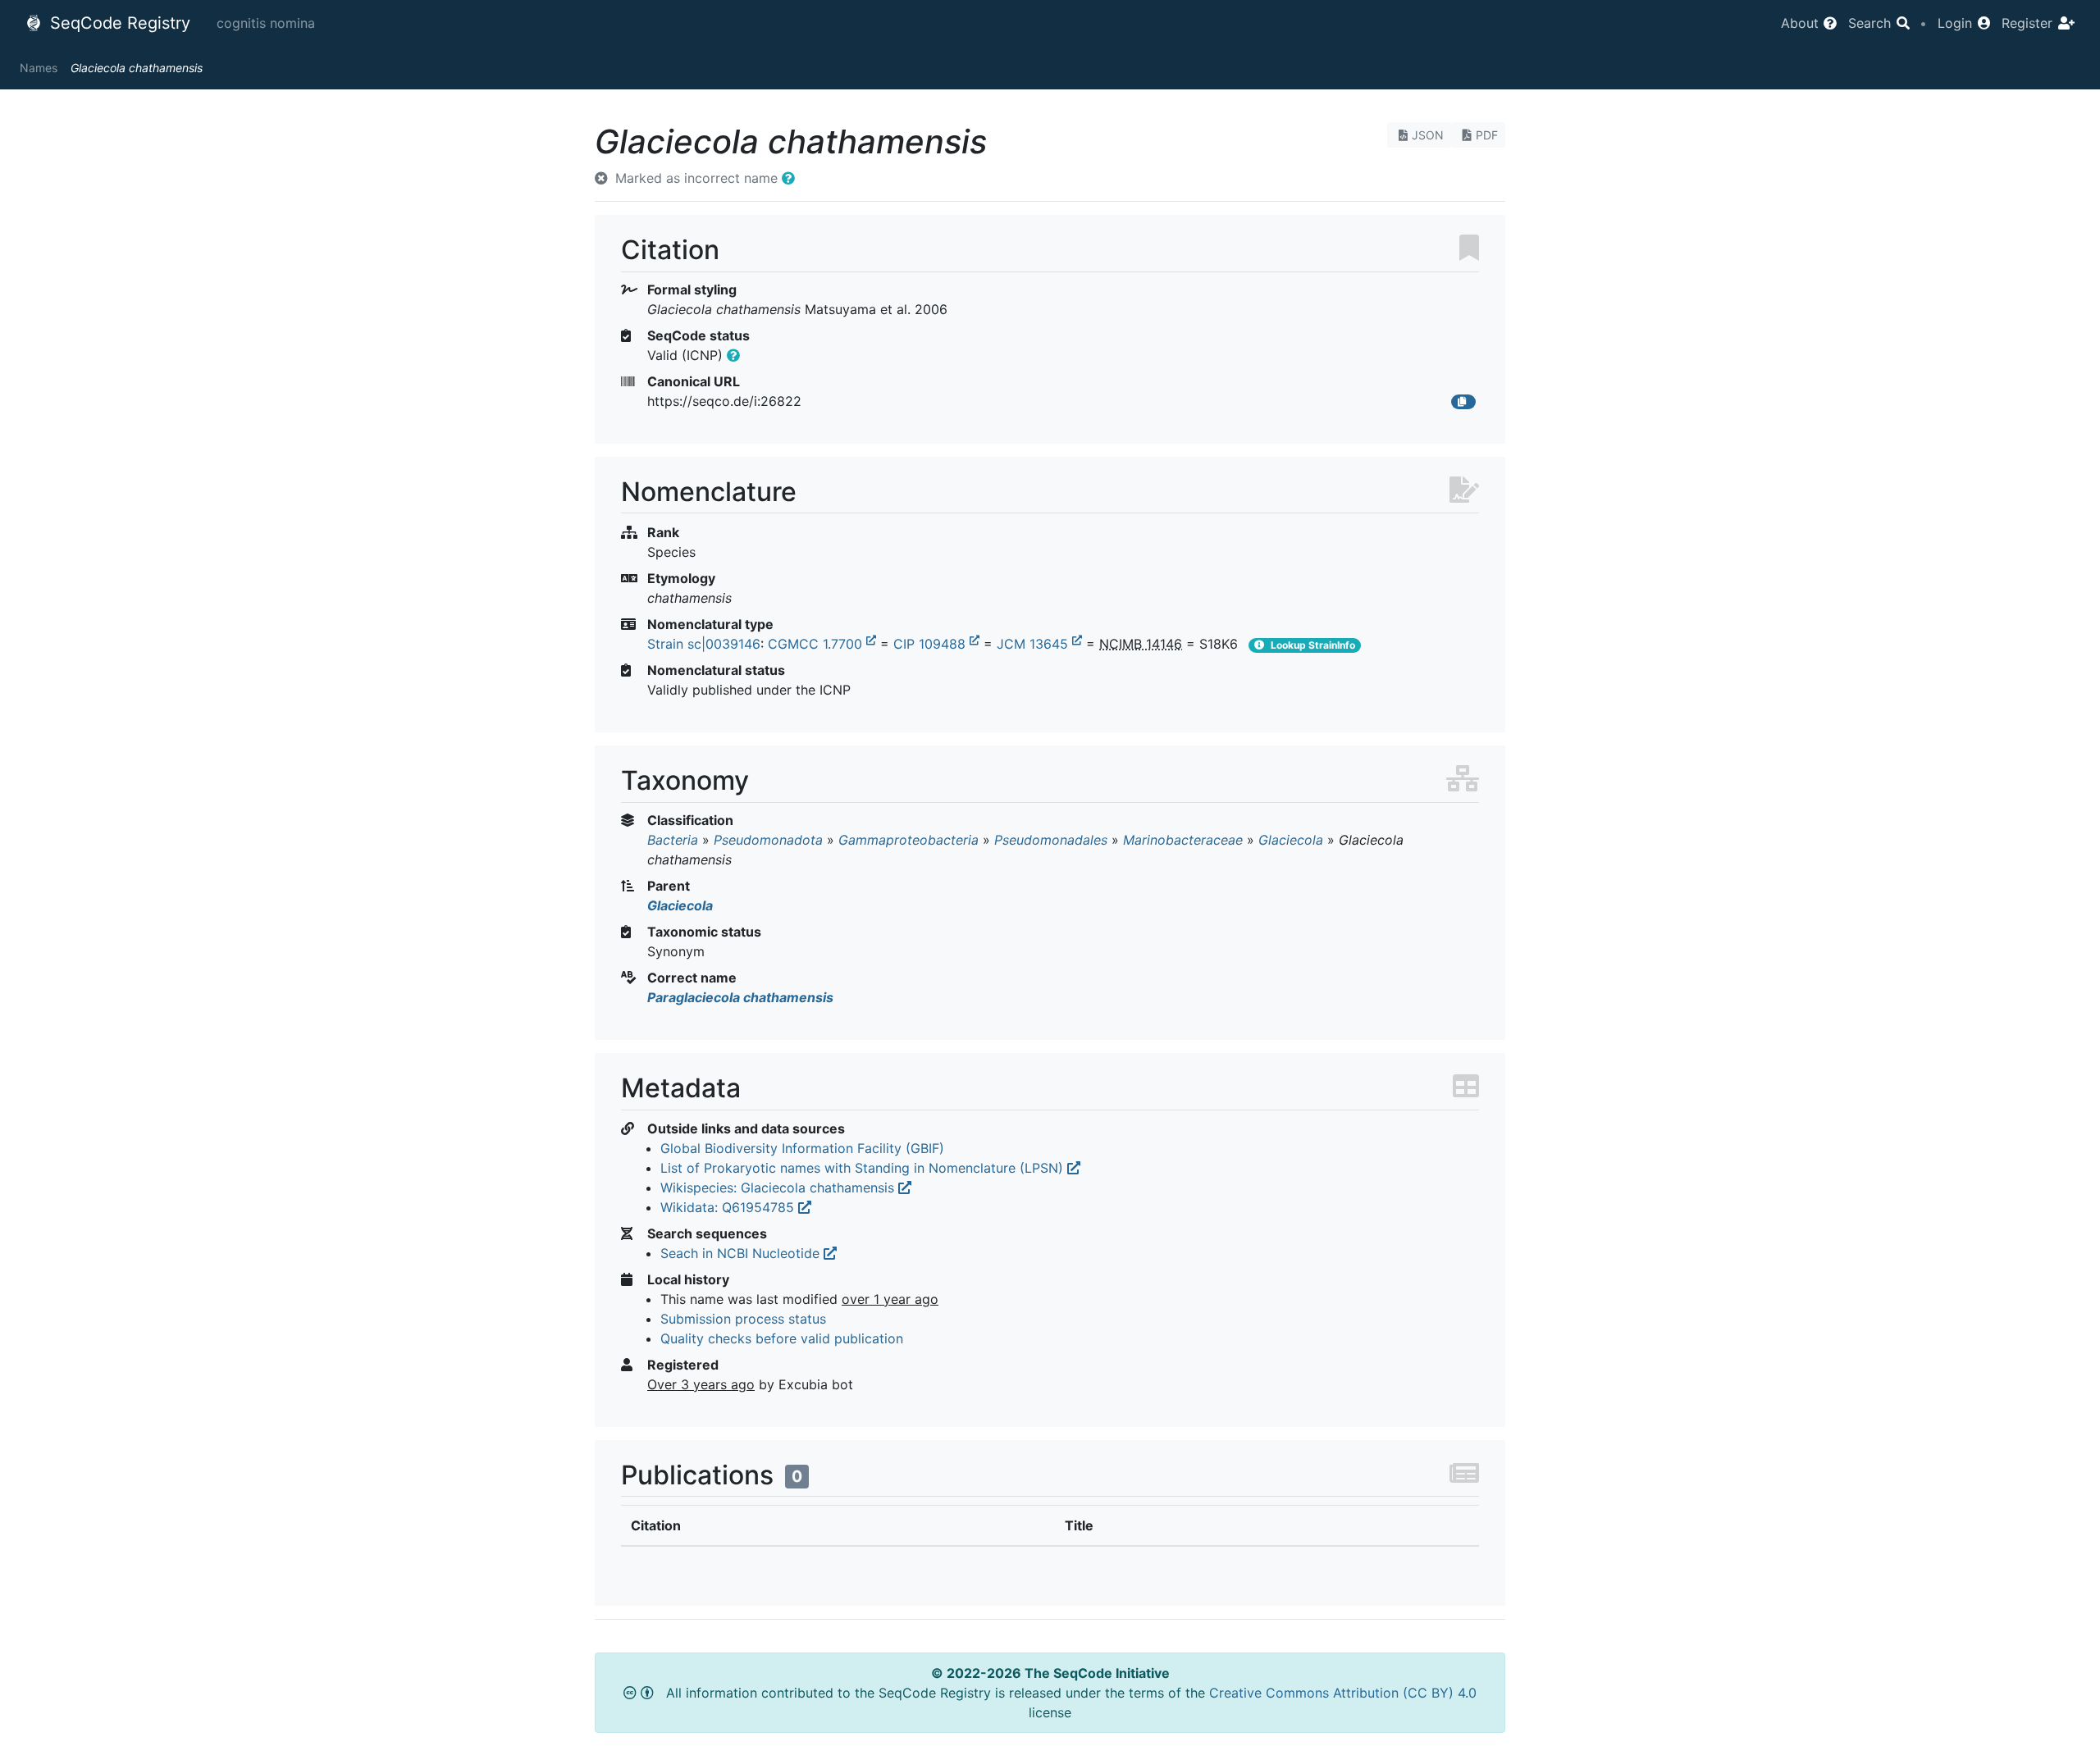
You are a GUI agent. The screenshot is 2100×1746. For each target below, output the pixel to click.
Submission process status (743, 1319)
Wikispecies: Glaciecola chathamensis (779, 1188)
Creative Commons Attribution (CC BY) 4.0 (1343, 1693)
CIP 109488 (931, 644)
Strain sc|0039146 (704, 644)
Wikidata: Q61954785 (729, 1207)
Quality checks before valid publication (782, 1338)
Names (39, 68)
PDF (1487, 135)
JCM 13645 (1034, 644)
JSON (1428, 135)
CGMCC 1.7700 (817, 644)
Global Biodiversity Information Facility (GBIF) (802, 1148)
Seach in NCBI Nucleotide (742, 1253)
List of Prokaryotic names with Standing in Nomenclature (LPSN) (864, 1168)
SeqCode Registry (118, 23)
